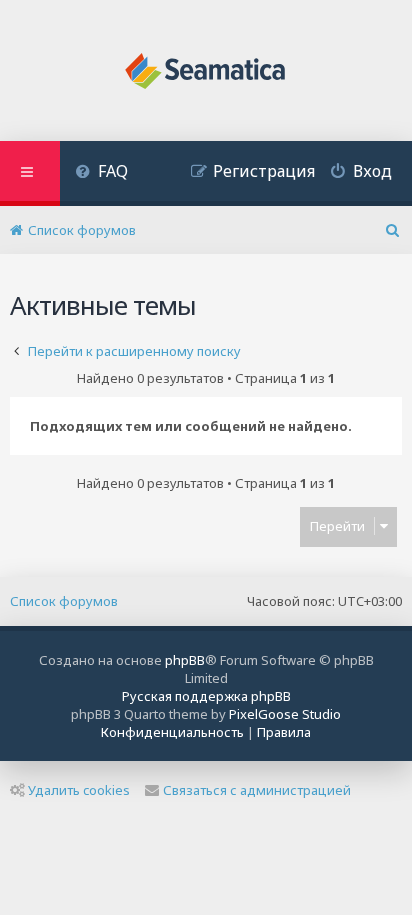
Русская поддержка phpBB (206, 696)
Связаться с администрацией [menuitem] (257, 790)
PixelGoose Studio (285, 714)
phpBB (185, 660)
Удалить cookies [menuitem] (79, 790)
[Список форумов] (206, 73)
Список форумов (64, 601)
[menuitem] (101, 173)
